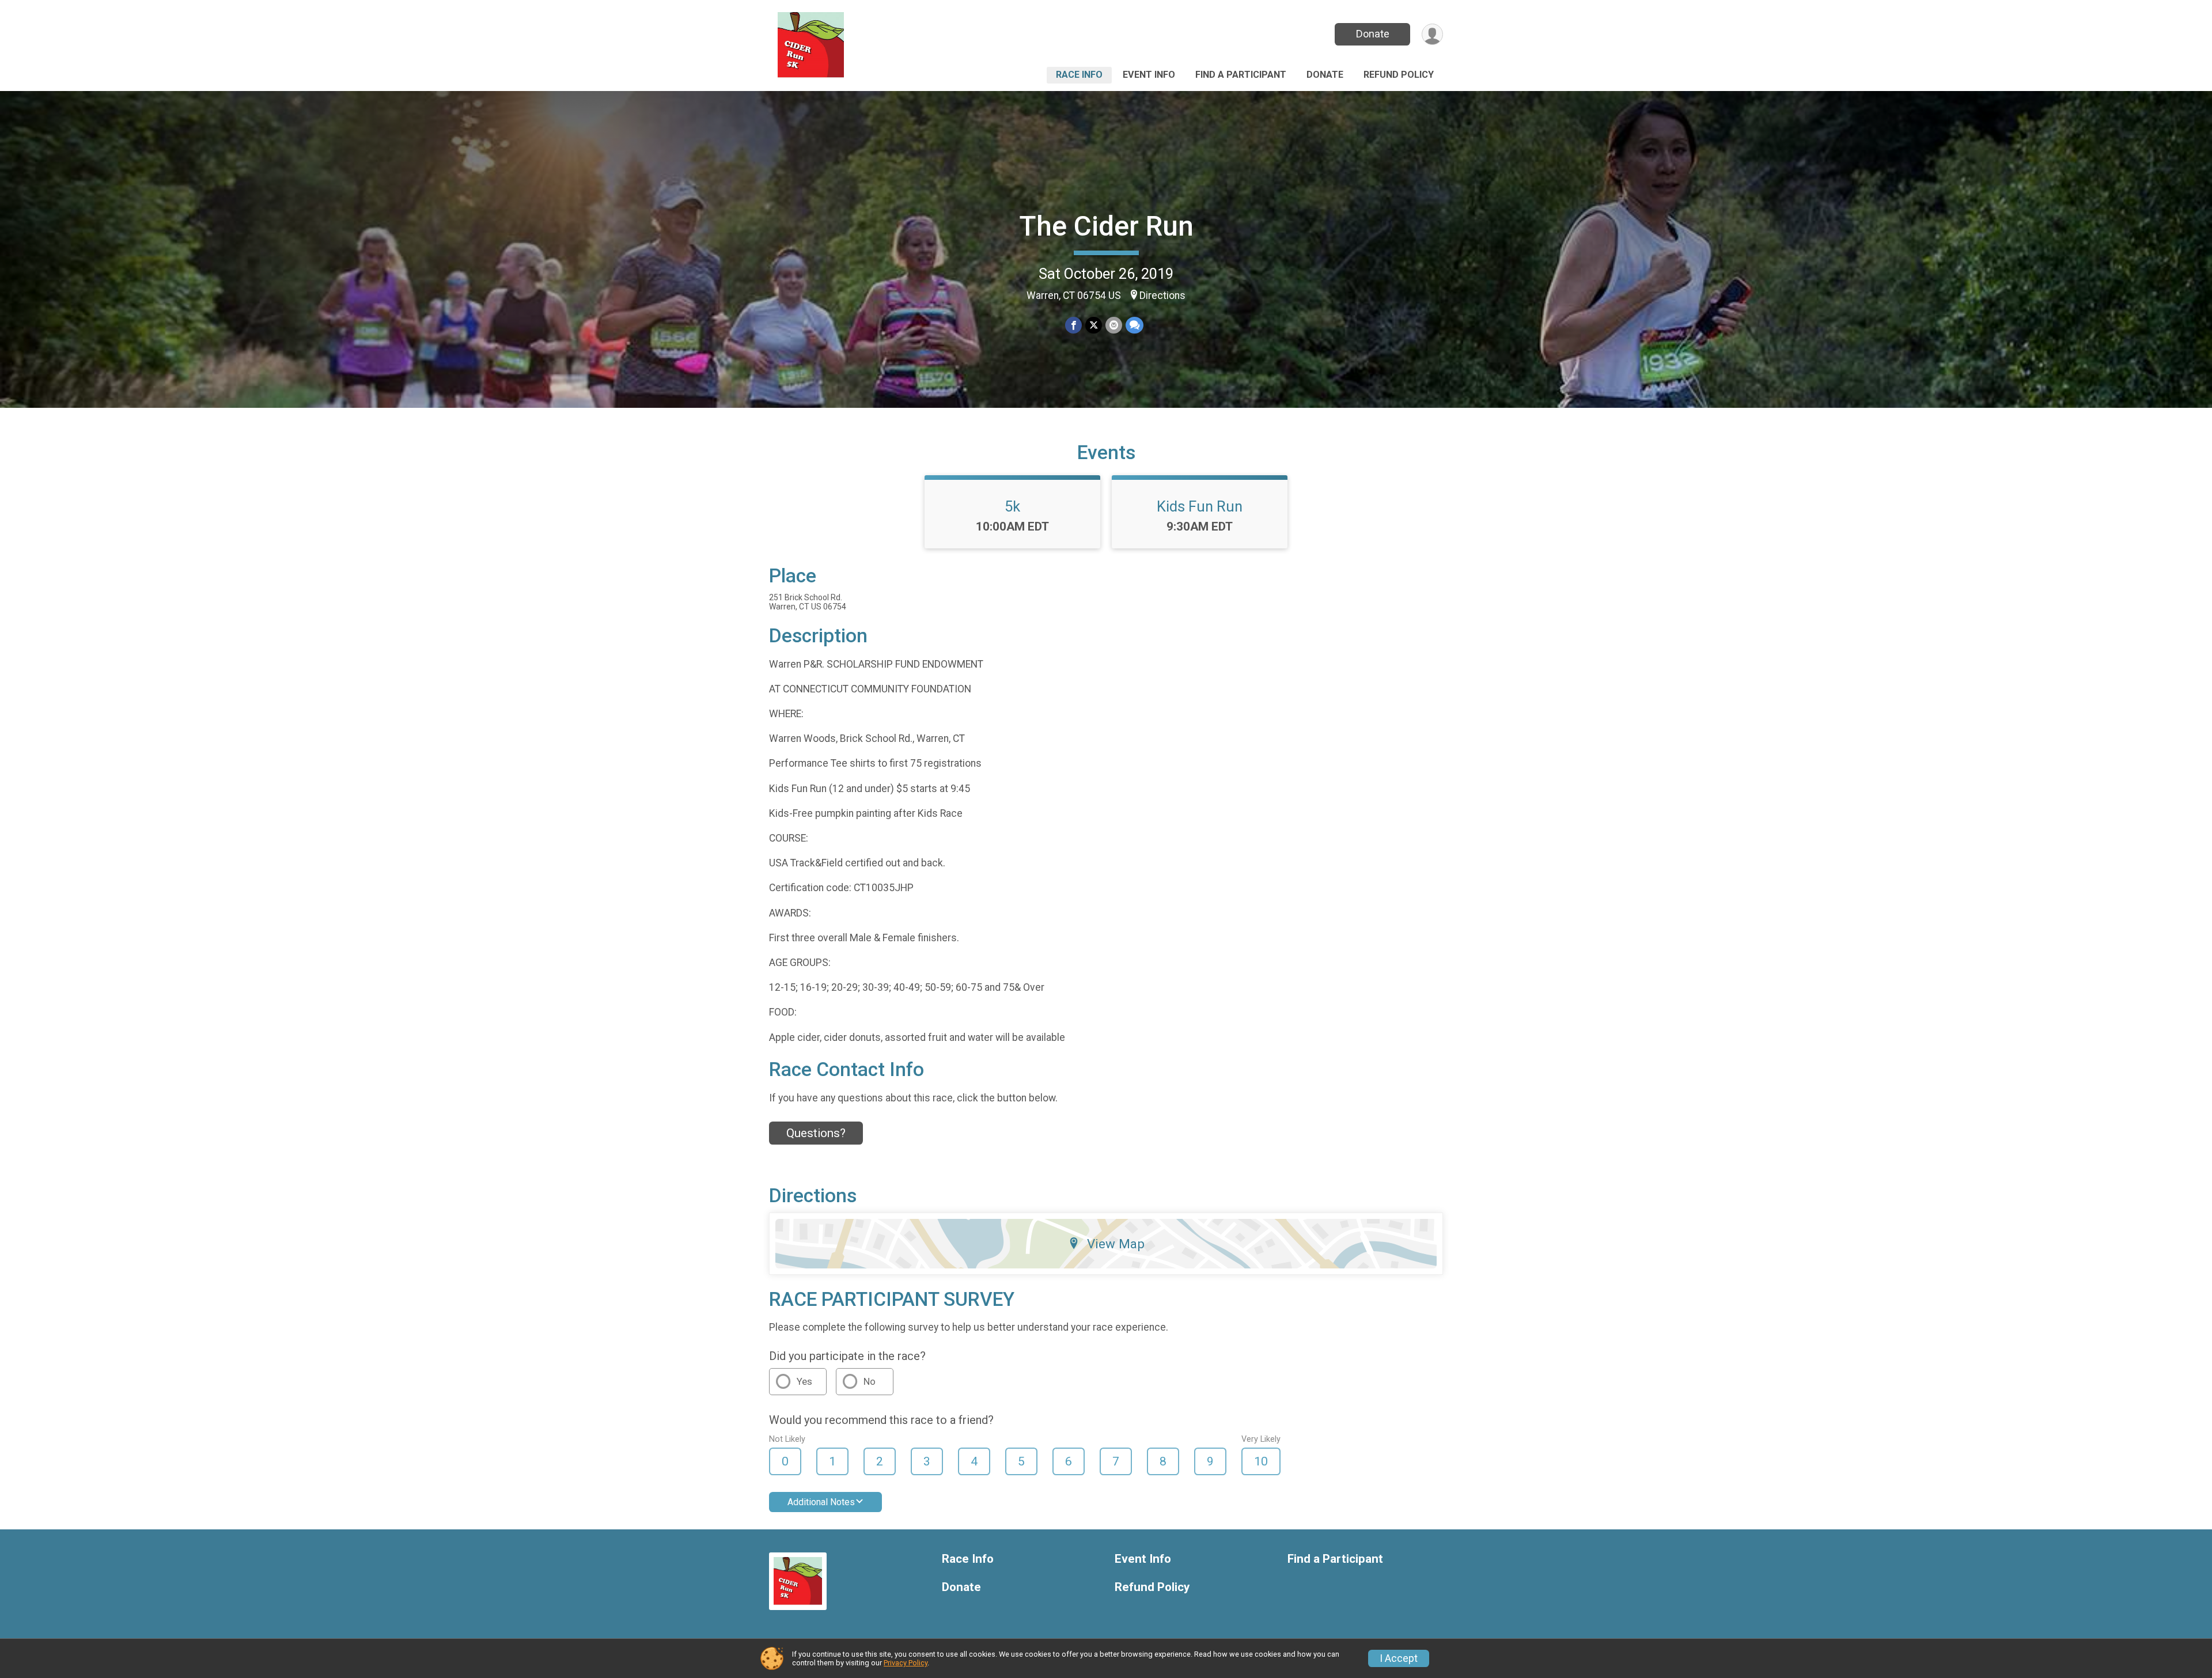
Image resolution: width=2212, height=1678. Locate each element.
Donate (1373, 34)
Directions (1162, 296)
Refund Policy (1399, 75)
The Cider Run (1106, 226)
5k (1012, 506)
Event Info (1149, 75)
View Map (1116, 1244)
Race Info (1079, 75)
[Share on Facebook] (1073, 325)
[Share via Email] (1114, 325)
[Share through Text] (1135, 325)
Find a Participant (1241, 75)
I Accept (1399, 1658)
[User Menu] (1432, 34)
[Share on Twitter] (1094, 325)
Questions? (816, 1133)
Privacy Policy (906, 1663)
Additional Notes (821, 1502)
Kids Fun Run (1200, 506)
